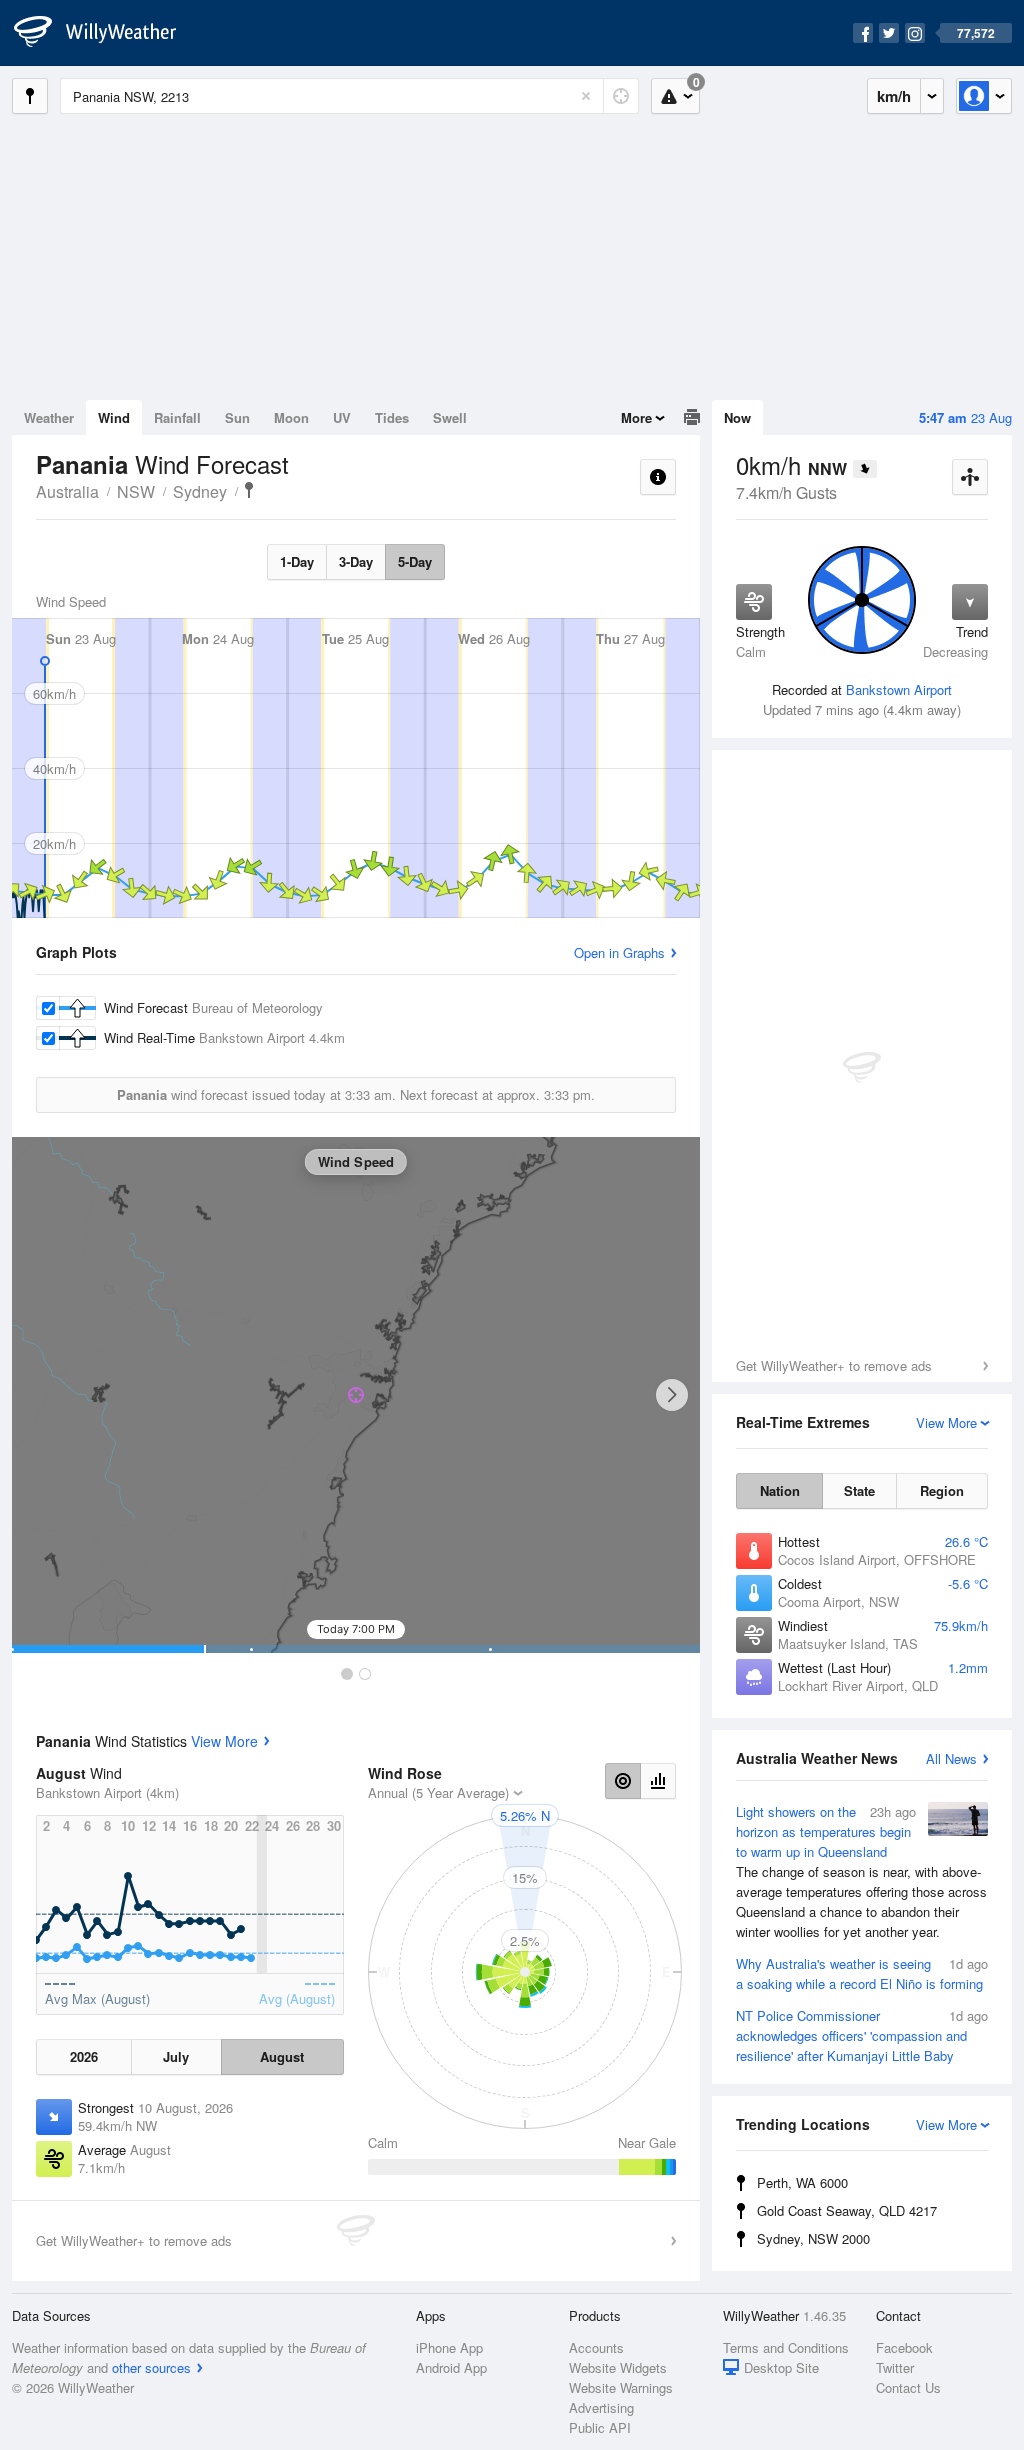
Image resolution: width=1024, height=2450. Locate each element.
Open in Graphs (619, 952)
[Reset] (586, 96)
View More (224, 1741)
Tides (392, 417)
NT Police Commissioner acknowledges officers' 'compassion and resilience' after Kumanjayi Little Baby (862, 2035)
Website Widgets (618, 2367)
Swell (450, 417)
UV (342, 417)
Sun (237, 417)
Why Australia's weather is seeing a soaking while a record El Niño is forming (862, 1973)
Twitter (895, 2367)
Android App (451, 2367)
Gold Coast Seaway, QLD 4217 (847, 2210)
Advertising (601, 2407)
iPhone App (449, 2347)
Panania (249, 490)
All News (951, 1758)
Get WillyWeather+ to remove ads (834, 1365)
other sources (151, 2367)
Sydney (200, 491)
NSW (136, 491)
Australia (67, 491)
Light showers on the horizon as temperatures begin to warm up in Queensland (861, 1871)
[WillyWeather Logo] (106, 33)
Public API (600, 2427)
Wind (114, 417)
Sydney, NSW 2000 (813, 2238)
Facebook (904, 2347)
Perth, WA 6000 (802, 2182)
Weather (49, 417)
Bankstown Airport (899, 689)
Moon (291, 417)
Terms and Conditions (786, 2347)
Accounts (596, 2347)
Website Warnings (621, 2387)
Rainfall (177, 417)
